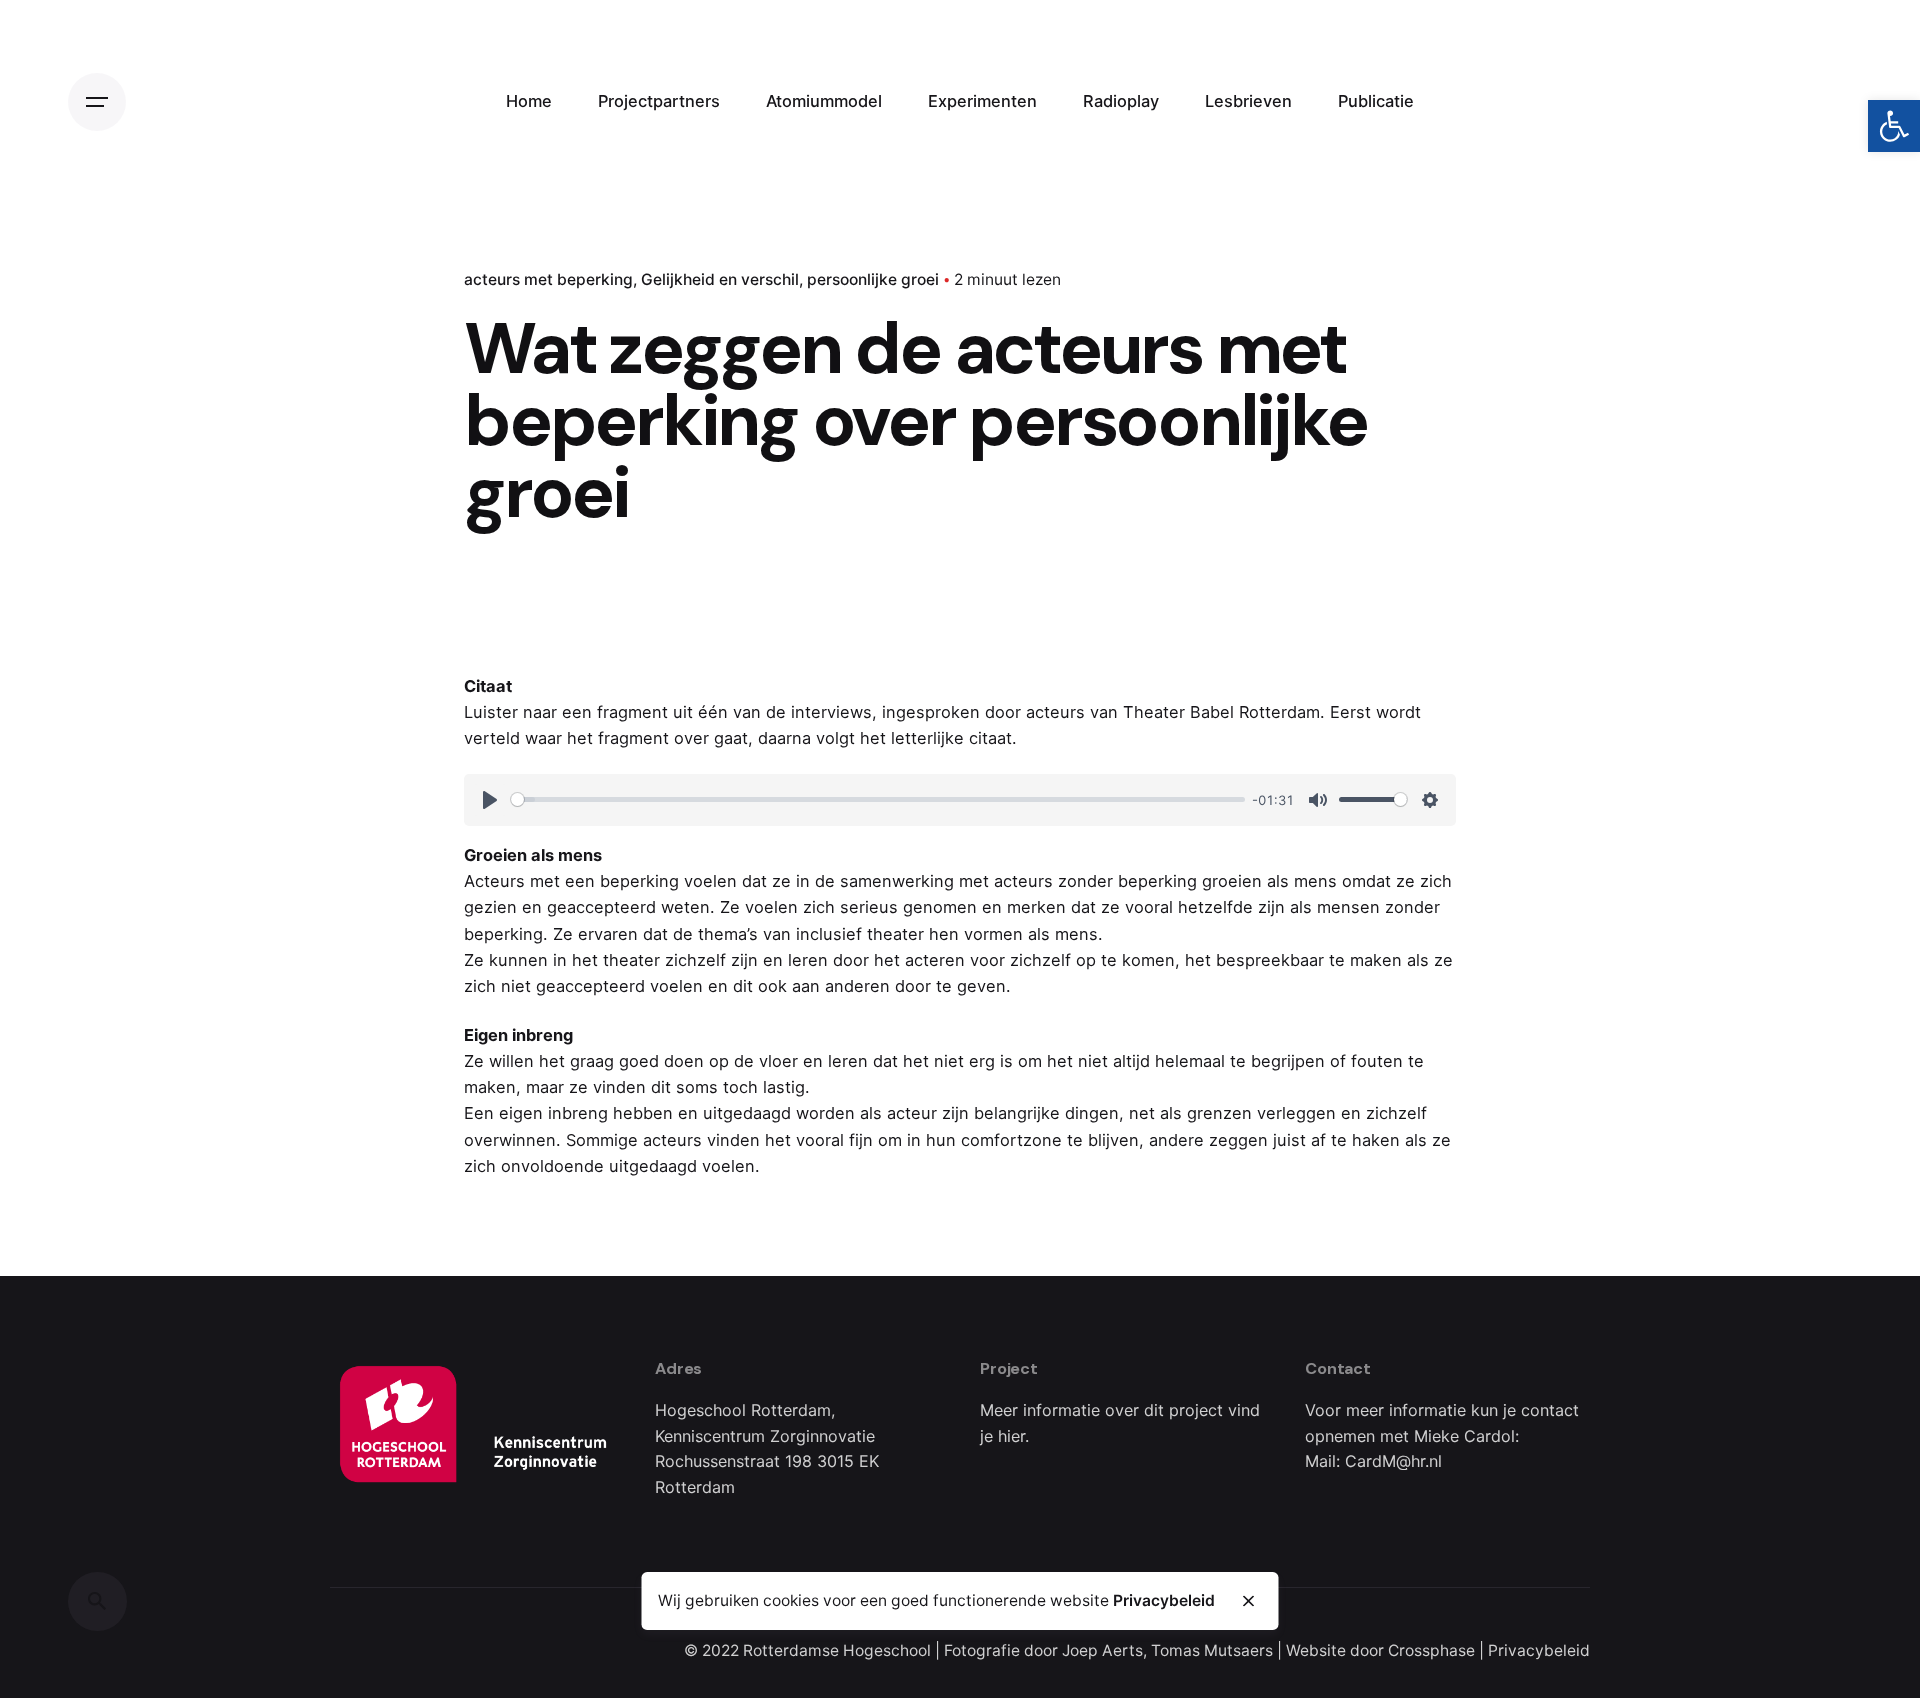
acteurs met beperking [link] (548, 279)
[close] (1248, 1601)
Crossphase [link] (1431, 1650)
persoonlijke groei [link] (873, 279)
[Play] (490, 800)
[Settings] (1430, 800)
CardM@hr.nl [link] (1393, 1461)
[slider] (878, 799)
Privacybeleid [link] (1539, 1650)
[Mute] (1318, 800)
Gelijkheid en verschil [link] (720, 279)
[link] (1894, 126)
